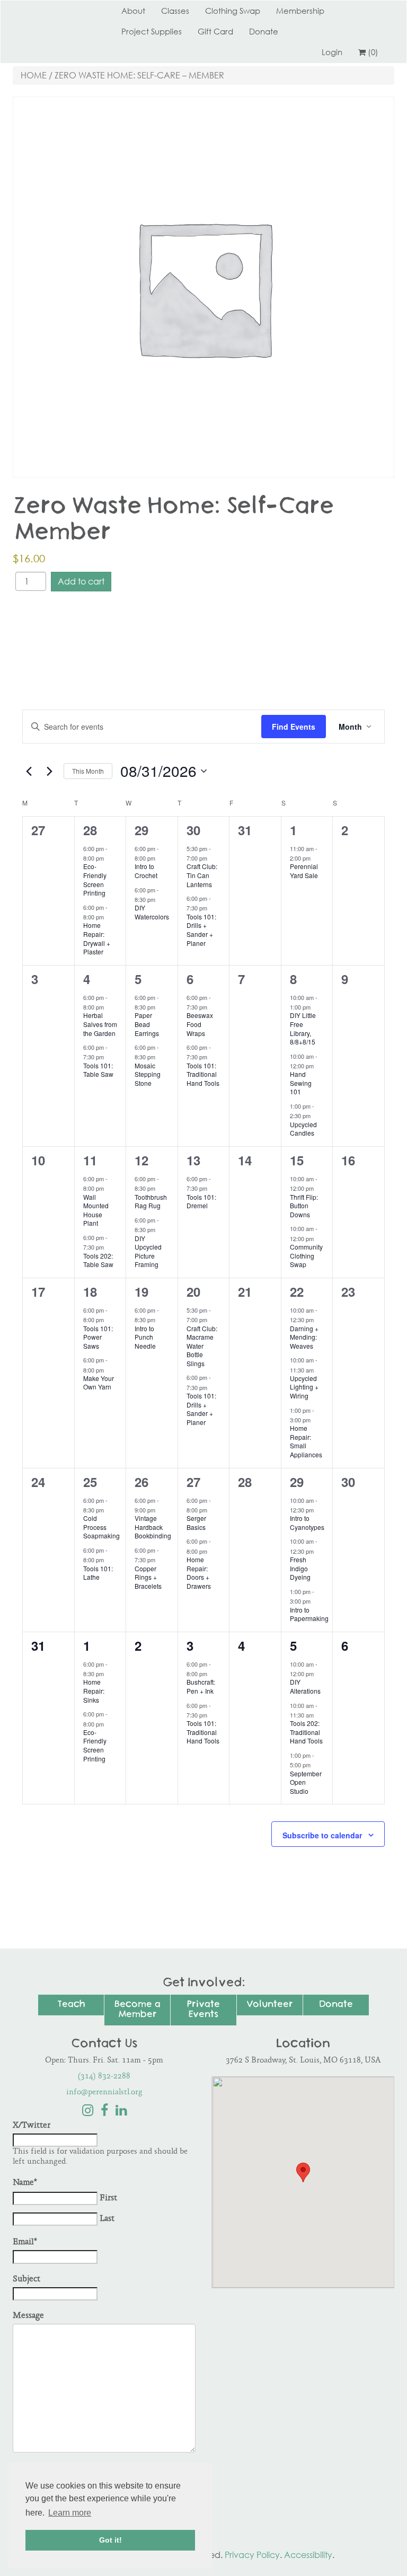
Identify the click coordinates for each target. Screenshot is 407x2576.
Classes (175, 11)
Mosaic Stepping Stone (148, 1074)
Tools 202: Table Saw (98, 1260)
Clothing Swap (233, 11)
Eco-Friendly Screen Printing (95, 879)
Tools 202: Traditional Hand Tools (306, 1732)
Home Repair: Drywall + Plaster (97, 938)
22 (297, 1291)
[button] (303, 2172)
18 (90, 1291)
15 (297, 1160)
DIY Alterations (305, 1686)
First (108, 2198)
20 (193, 1291)
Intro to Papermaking (309, 1614)
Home (34, 75)
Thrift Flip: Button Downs (304, 1206)
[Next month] (49, 771)
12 (141, 1160)
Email (25, 2242)
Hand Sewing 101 (301, 1083)
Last (107, 2219)
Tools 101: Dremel (201, 1201)
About (133, 11)
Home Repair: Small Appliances (306, 1441)
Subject (26, 2280)
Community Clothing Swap (306, 1255)
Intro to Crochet (146, 871)
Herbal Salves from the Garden (100, 1024)
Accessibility (308, 2555)
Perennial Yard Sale (304, 871)
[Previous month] (29, 771)
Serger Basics (196, 1522)
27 (193, 1482)
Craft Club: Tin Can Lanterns (202, 875)
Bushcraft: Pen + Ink (201, 1686)
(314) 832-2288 (104, 2077)
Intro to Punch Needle (145, 1337)
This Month (88, 771)
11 (90, 1160)
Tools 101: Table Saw (98, 1070)
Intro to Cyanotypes (307, 1522)
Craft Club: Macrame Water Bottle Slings (202, 1346)
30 (193, 830)
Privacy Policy (252, 2555)
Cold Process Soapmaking (101, 1527)
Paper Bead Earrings (147, 1024)
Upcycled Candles (303, 1129)
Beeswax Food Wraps (200, 1024)
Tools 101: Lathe (98, 1573)
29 (141, 830)
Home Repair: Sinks (94, 1690)
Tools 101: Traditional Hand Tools (203, 1074)
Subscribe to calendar (322, 1835)
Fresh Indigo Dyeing (300, 1568)
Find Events (294, 727)
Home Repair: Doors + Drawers (199, 1573)
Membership (300, 11)
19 (141, 1291)
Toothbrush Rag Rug (151, 1201)
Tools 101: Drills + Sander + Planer (201, 930)
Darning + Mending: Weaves (304, 1337)
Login (332, 52)
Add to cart (81, 581)
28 (90, 830)
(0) (373, 52)
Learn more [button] (70, 2513)
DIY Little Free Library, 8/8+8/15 (303, 1028)
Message (28, 2316)
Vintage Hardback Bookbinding (153, 1527)
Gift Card (215, 31)
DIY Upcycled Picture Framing (148, 1251)
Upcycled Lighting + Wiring (304, 1387)
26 (141, 1482)
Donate (264, 31)
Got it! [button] (110, 2540)
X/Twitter (32, 2126)
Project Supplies (152, 31)
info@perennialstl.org (104, 2092)
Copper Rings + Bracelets (148, 1577)
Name (25, 2183)
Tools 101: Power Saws (98, 1337)
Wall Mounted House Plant (96, 1210)
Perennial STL (52, 11)
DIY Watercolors (152, 912)
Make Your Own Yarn (99, 1383)
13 (193, 1160)
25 (90, 1482)
